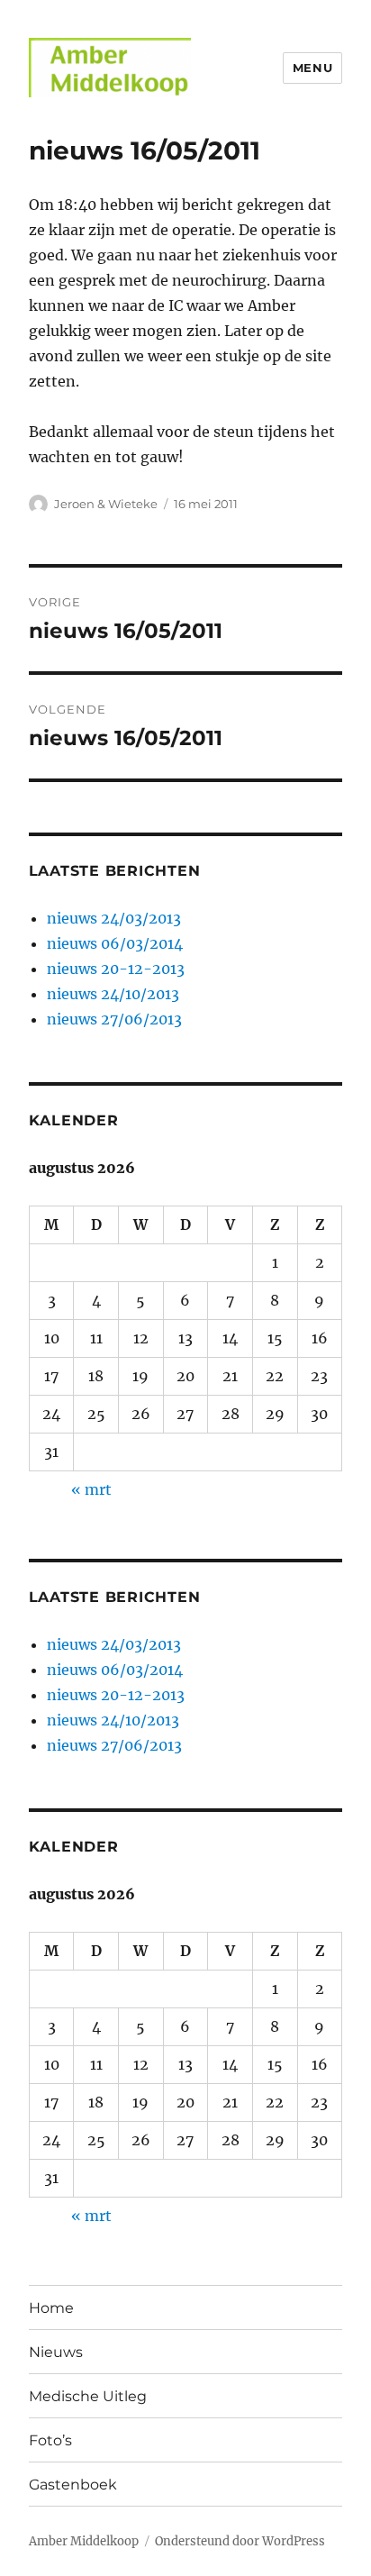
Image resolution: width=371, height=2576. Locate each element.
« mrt (91, 1489)
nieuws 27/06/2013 (114, 1019)
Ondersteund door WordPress (240, 2541)
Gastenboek (73, 2485)
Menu (312, 68)
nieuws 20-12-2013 (116, 969)
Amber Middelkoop (84, 2541)
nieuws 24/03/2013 (114, 918)
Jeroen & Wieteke (106, 504)
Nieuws (56, 2352)
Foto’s (50, 2440)
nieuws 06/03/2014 (115, 943)
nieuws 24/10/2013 (113, 994)
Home (51, 2308)
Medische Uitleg (88, 2396)
